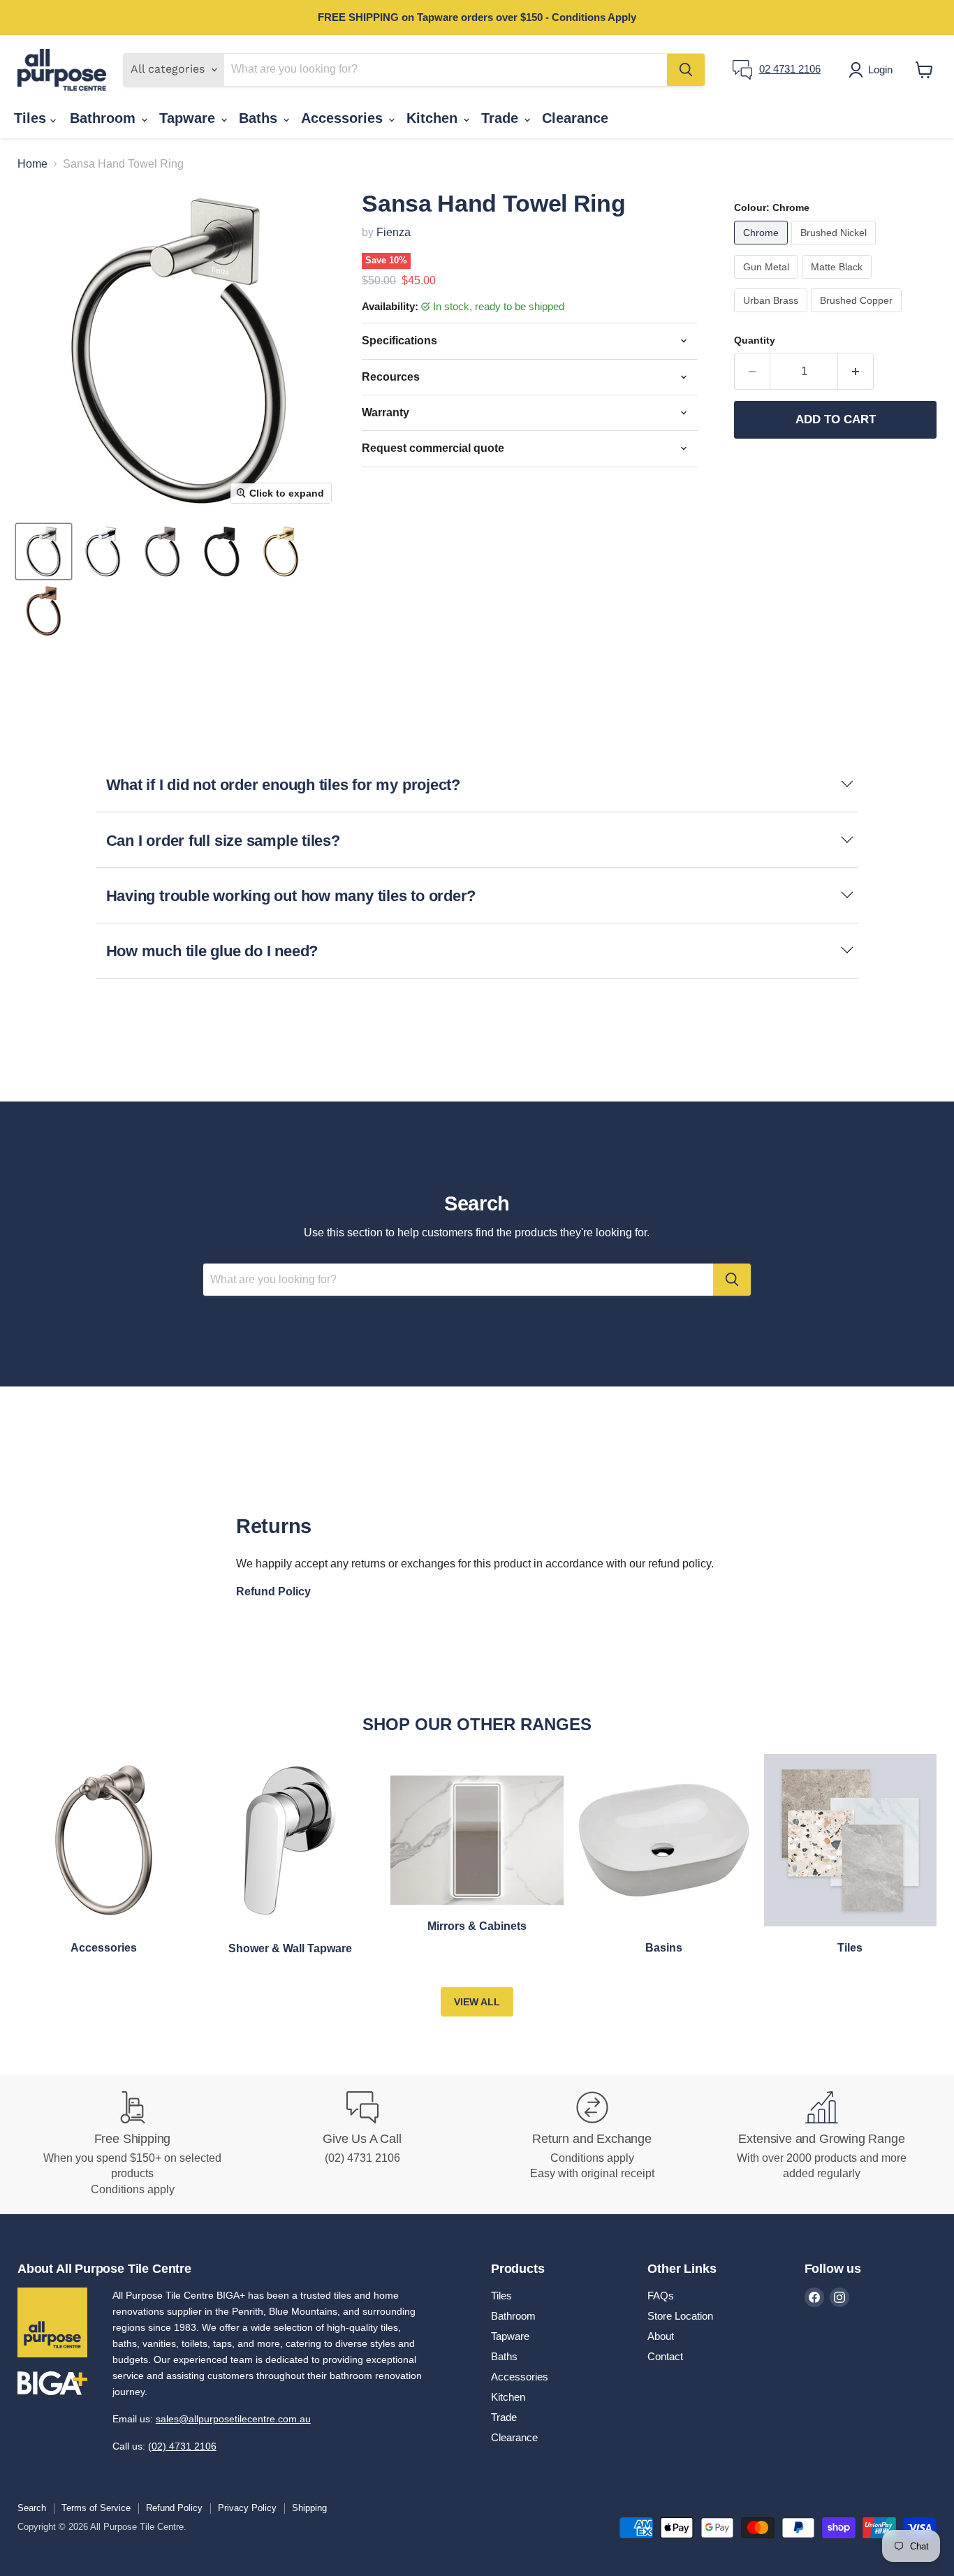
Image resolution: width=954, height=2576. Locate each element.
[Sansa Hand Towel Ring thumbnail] (44, 551)
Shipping (309, 2508)
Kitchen (434, 118)
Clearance (575, 118)
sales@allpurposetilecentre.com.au (233, 2419)
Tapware (189, 118)
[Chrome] (763, 248)
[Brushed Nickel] (835, 248)
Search (32, 2508)
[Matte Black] (838, 282)
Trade (502, 118)
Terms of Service (96, 2508)
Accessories (344, 118)
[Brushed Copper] (858, 315)
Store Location (680, 2316)
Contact (665, 2356)
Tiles (32, 118)
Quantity (755, 340)
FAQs (661, 2296)
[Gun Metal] (768, 282)
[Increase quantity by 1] (856, 372)
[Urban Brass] (772, 315)
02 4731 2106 (790, 69)
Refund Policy (174, 2508)
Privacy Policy (247, 2508)
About (661, 2336)
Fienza (394, 232)
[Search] (686, 70)
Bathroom (105, 118)
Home (32, 164)
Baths (260, 118)
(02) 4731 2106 (182, 2446)
